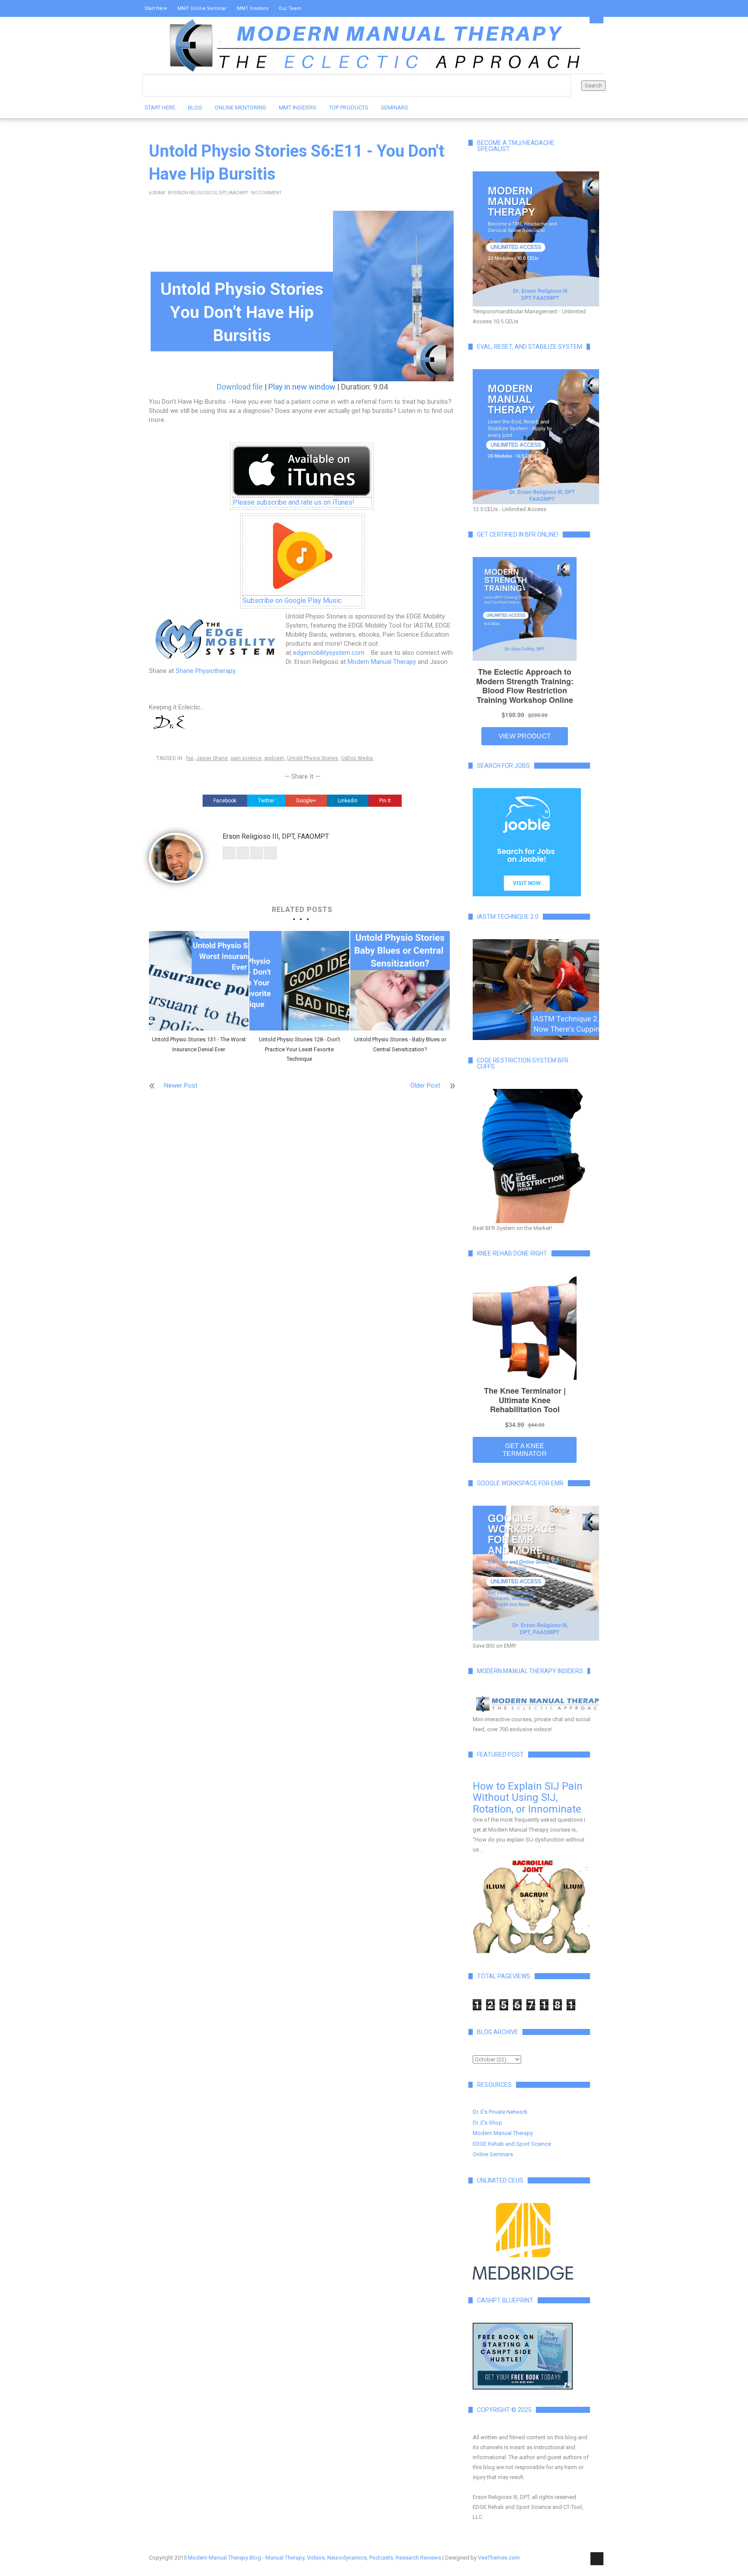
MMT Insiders (253, 8)
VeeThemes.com (499, 2558)
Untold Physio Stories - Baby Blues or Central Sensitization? (400, 1044)
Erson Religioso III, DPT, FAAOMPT (211, 193)
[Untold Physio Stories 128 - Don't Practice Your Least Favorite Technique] (299, 981)
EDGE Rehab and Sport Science (512, 2144)
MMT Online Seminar (202, 8)
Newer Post (181, 1085)
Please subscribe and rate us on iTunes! (294, 502)
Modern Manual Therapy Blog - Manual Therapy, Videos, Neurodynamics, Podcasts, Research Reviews (314, 2558)
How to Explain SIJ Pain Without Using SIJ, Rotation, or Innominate (528, 1798)
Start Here (156, 8)
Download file (240, 387)
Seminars (395, 108)
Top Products (349, 108)
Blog (195, 108)
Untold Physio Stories (313, 758)
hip (190, 758)
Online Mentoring (240, 108)
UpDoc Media (357, 758)
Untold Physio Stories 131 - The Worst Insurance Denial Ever (199, 1044)
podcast (274, 758)
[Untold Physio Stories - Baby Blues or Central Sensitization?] (400, 981)
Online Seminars (493, 2154)
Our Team (290, 8)
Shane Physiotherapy (205, 671)
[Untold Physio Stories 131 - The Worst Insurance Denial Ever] (199, 981)
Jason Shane (212, 758)
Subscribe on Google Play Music (292, 601)
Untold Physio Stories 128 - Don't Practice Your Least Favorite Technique (300, 1049)
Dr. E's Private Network (500, 2112)
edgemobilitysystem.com (329, 653)
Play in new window (302, 387)
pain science (246, 758)
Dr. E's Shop (487, 2123)
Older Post (425, 1085)
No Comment (266, 193)
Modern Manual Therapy (382, 662)
